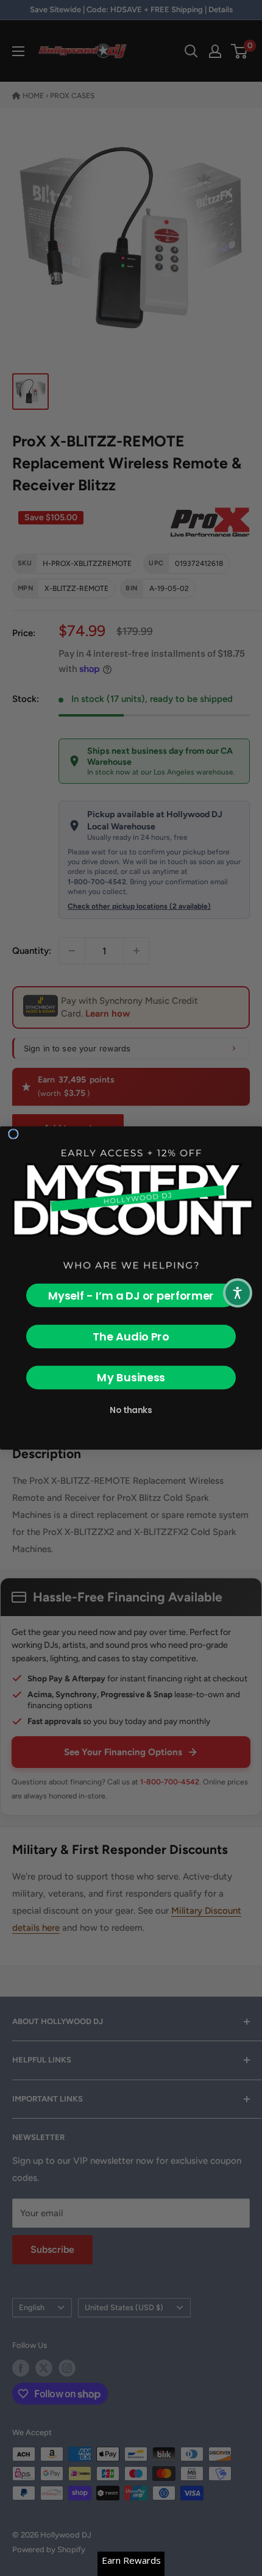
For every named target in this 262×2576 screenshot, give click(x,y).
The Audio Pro (131, 1336)
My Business (131, 1377)
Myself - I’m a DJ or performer (131, 1296)
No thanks (131, 1410)
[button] (238, 1293)
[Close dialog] (13, 1134)
